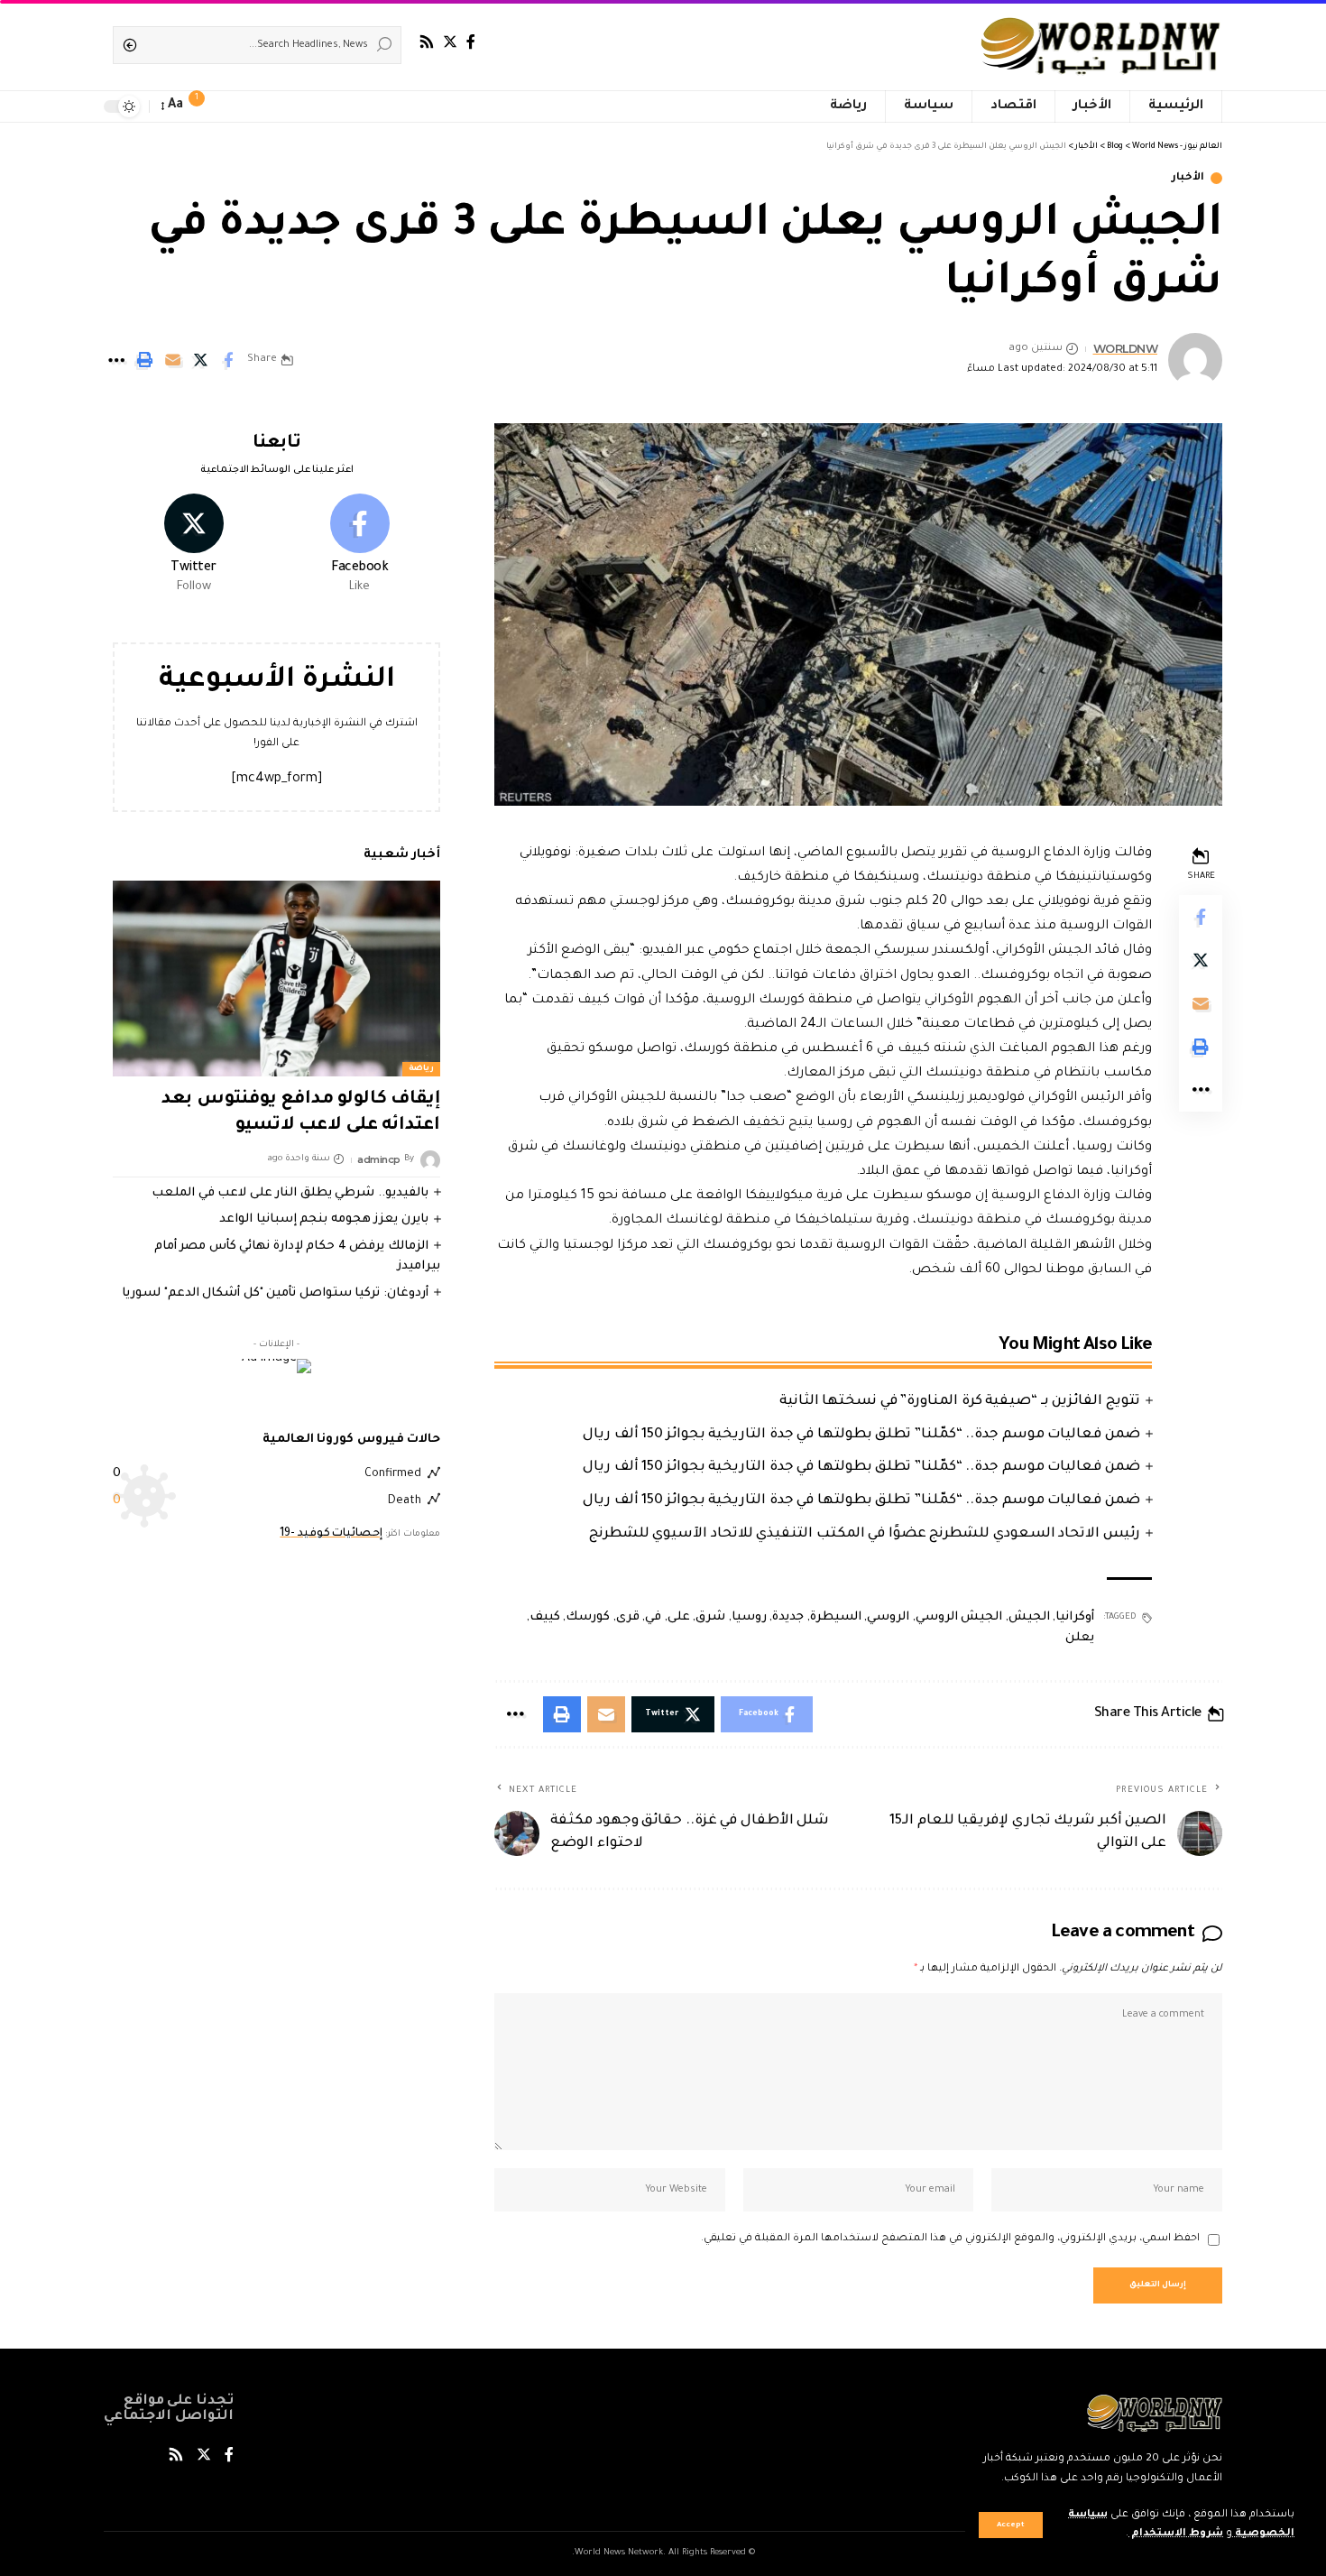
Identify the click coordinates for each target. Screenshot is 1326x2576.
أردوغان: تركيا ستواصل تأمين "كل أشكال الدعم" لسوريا (275, 1293)
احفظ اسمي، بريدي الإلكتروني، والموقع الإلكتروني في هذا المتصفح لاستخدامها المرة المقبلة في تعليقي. (950, 2239)
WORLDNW (1126, 349)
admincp (379, 1159)
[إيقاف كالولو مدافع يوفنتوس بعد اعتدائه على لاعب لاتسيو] (276, 978)
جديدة (788, 1617)
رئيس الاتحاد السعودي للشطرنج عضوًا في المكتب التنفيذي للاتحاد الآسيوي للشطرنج (865, 1534)
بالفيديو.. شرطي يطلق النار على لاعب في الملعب (290, 1193)
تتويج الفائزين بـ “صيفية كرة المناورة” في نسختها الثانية (960, 1402)
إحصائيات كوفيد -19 (331, 1534)
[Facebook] (471, 42)
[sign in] (230, 106)
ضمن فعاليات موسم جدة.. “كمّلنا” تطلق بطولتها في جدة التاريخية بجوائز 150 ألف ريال (861, 1435)
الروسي (888, 1617)
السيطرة (836, 1617)
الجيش (1029, 1617)
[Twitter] (450, 42)
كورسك (588, 1617)
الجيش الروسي (959, 1617)
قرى (628, 1617)
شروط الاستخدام (1176, 2534)
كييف (545, 1617)
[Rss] (427, 42)
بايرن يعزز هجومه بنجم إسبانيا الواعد (324, 1219)
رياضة (421, 1069)
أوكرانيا (1075, 1617)
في (653, 1617)
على (679, 1617)
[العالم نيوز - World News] (1102, 45)
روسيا (749, 1617)
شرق (710, 1617)
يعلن (1080, 1638)
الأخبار (1188, 178)
